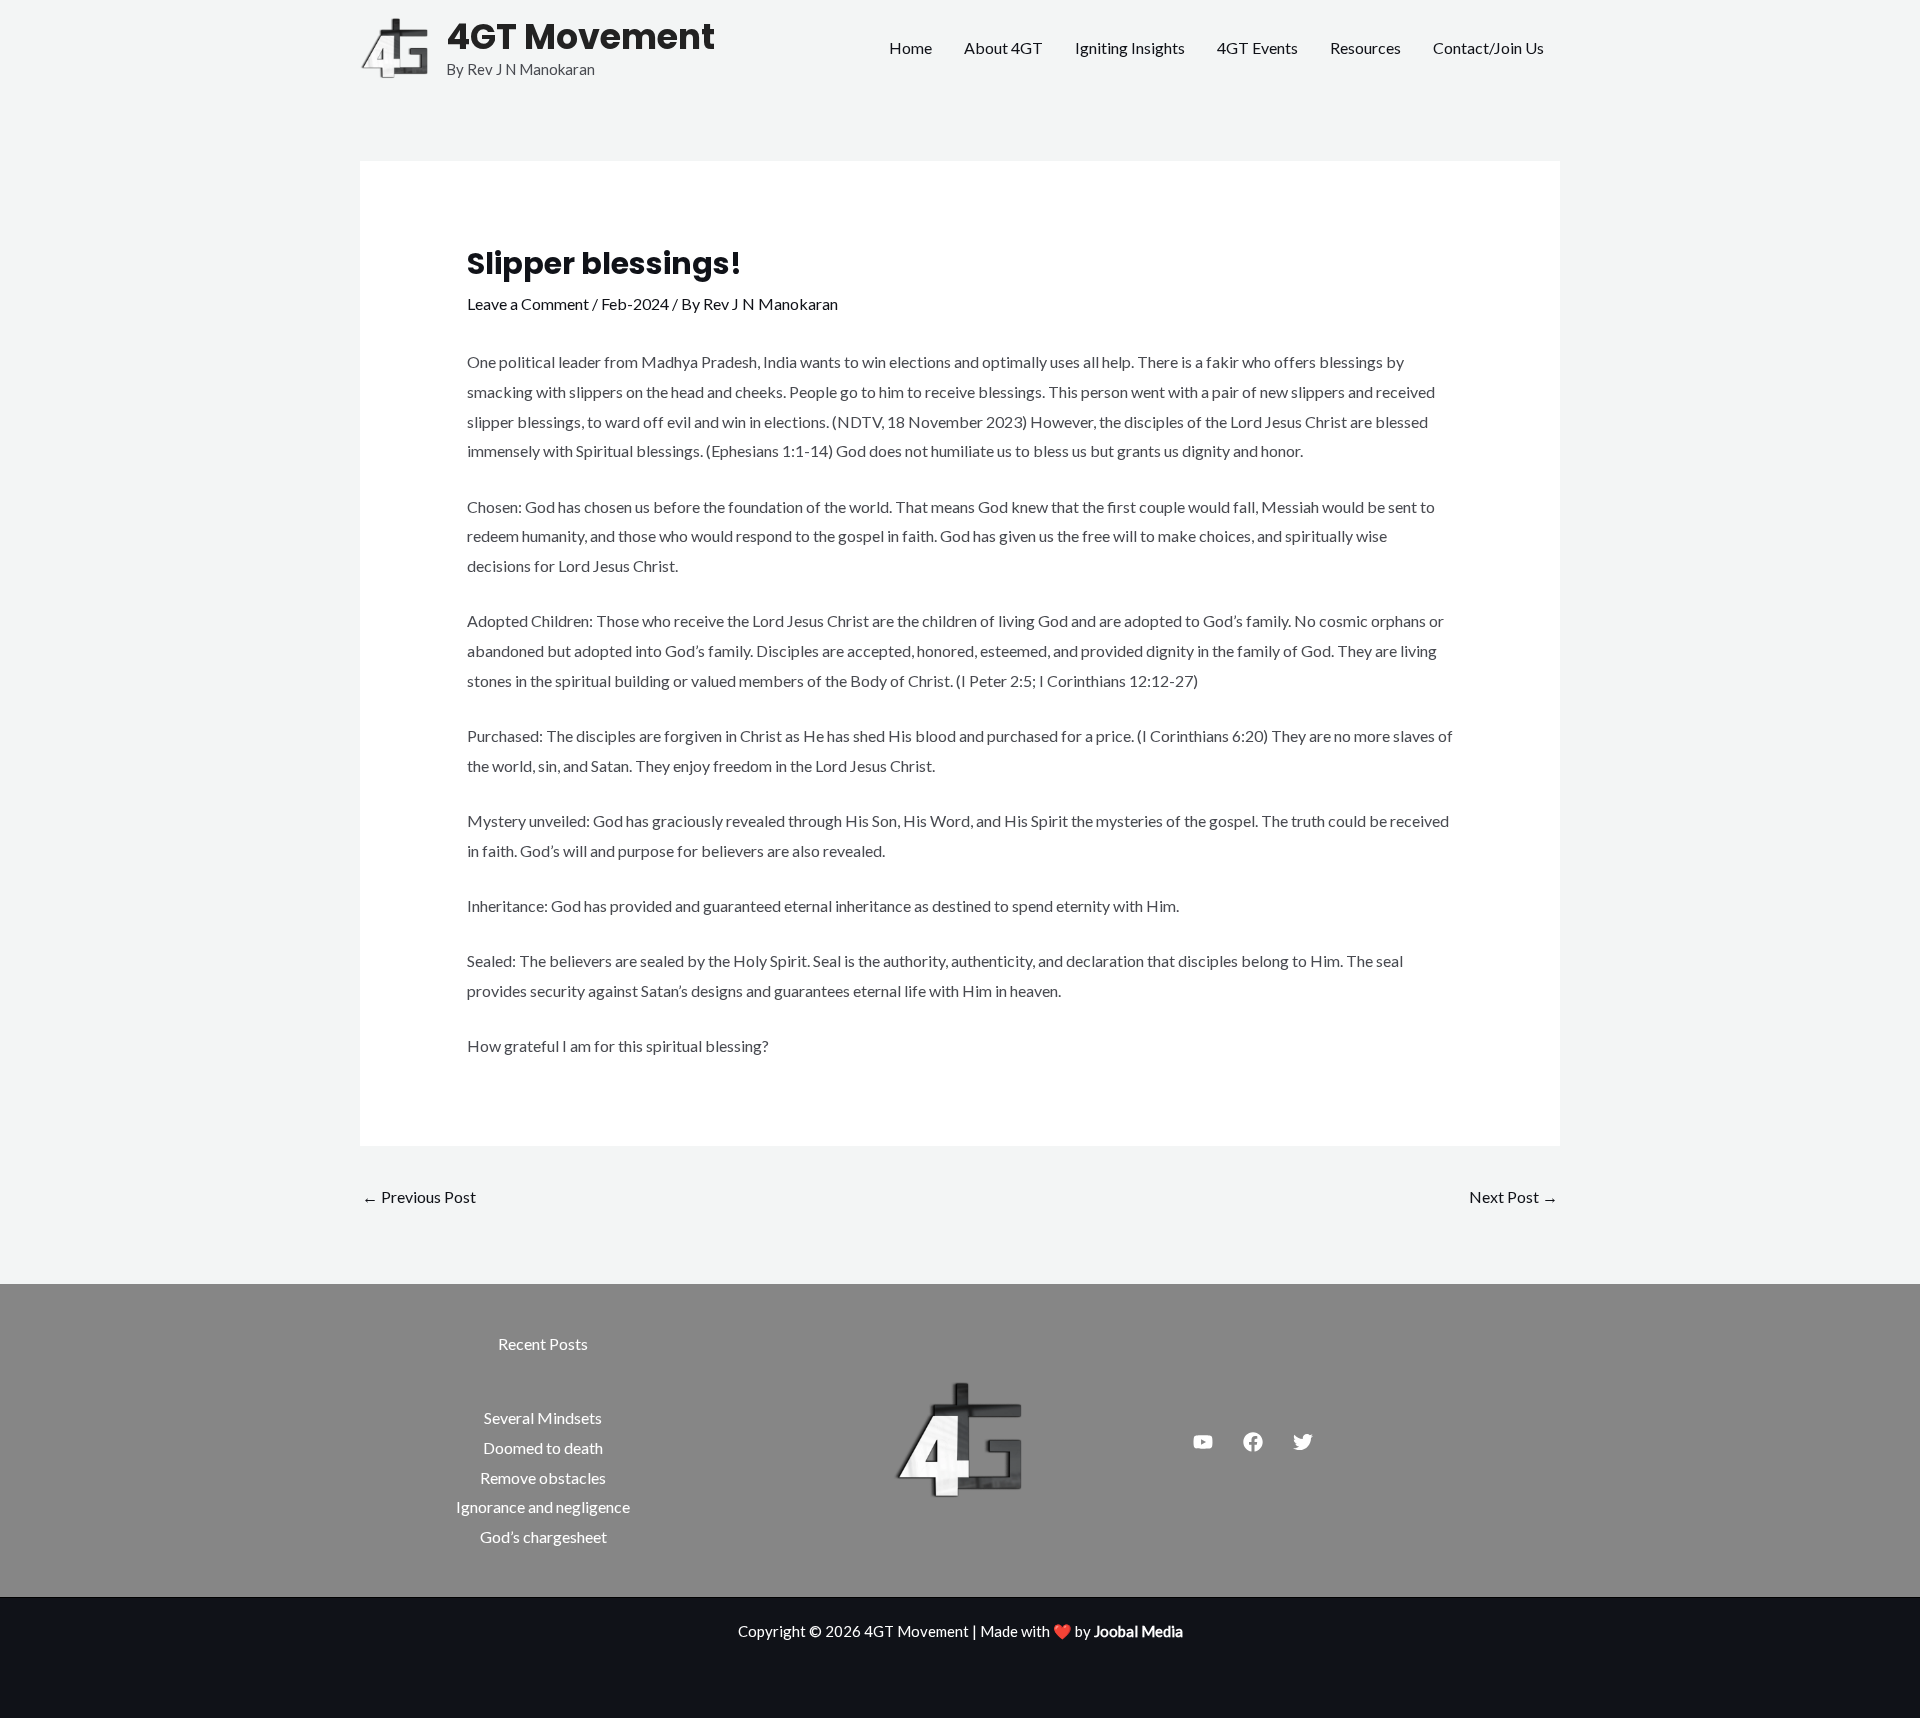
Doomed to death (543, 1447)
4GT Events (1257, 47)
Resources (1365, 47)
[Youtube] (1203, 1442)
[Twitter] (1303, 1442)
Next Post (1513, 1196)
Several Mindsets (543, 1417)
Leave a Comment (528, 303)
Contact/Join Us (1488, 47)
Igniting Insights (1130, 47)
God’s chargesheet (543, 1536)
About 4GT (1003, 47)
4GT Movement (580, 36)
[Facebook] (1253, 1442)
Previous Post (419, 1196)
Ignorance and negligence (543, 1506)
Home (910, 47)
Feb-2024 (635, 303)
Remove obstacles (543, 1477)
